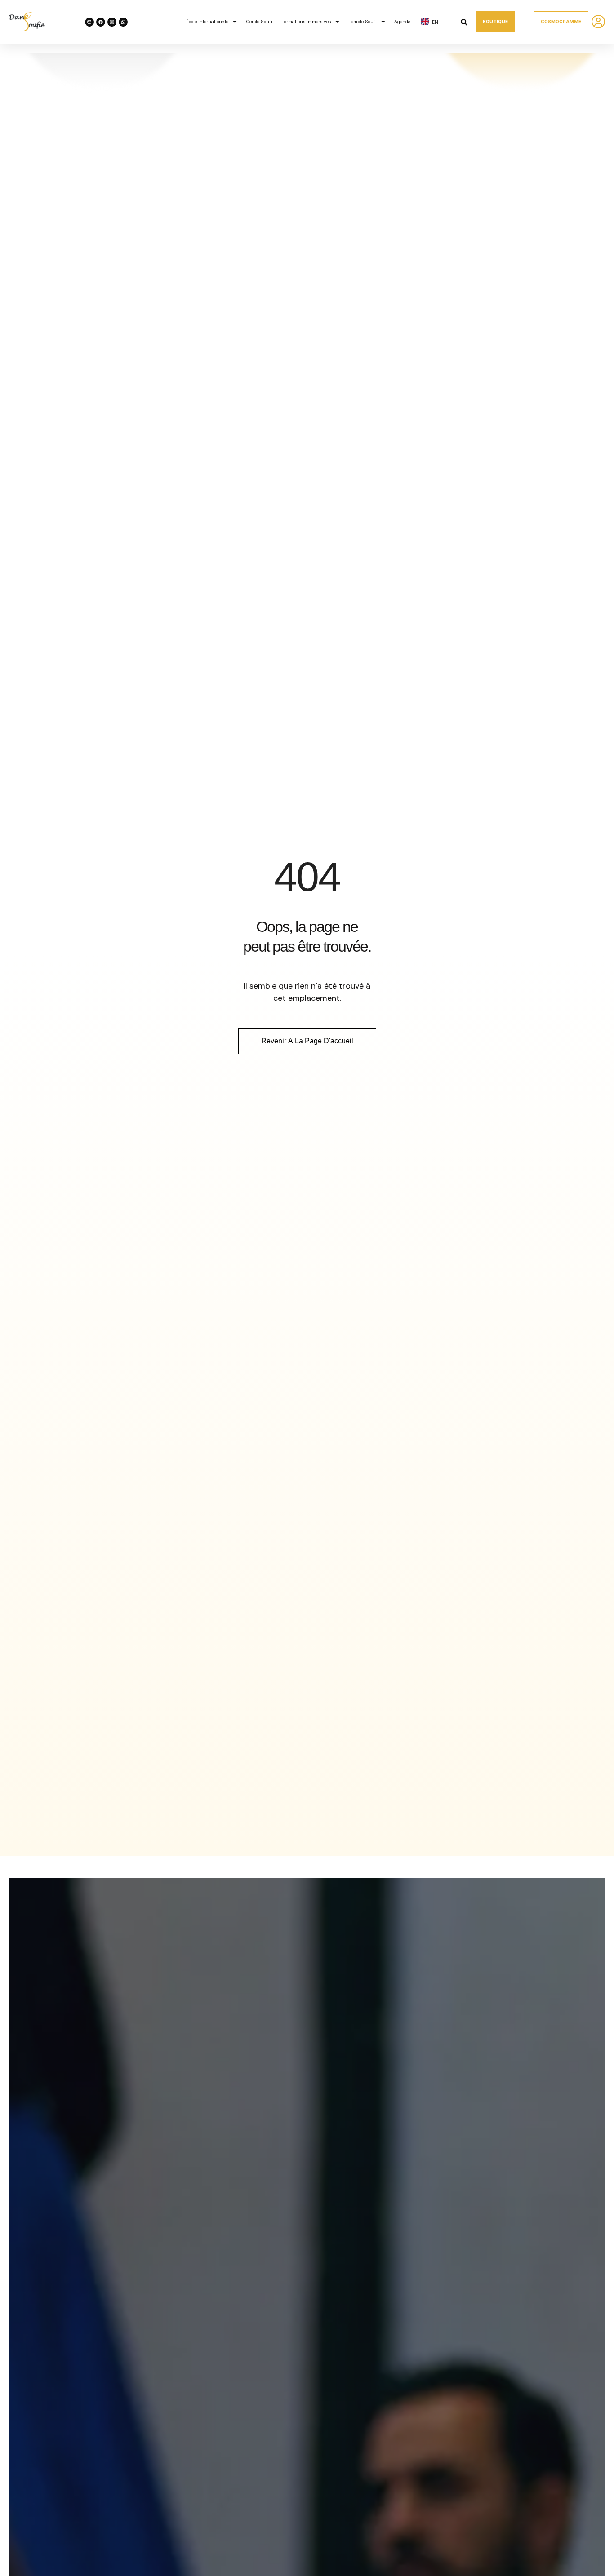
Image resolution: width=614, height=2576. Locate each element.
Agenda (403, 22)
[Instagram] (112, 22)
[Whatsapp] (123, 22)
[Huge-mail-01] (89, 22)
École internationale (207, 22)
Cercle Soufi (259, 22)
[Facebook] (101, 22)
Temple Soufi (363, 22)
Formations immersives (306, 22)
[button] (211, 22)
